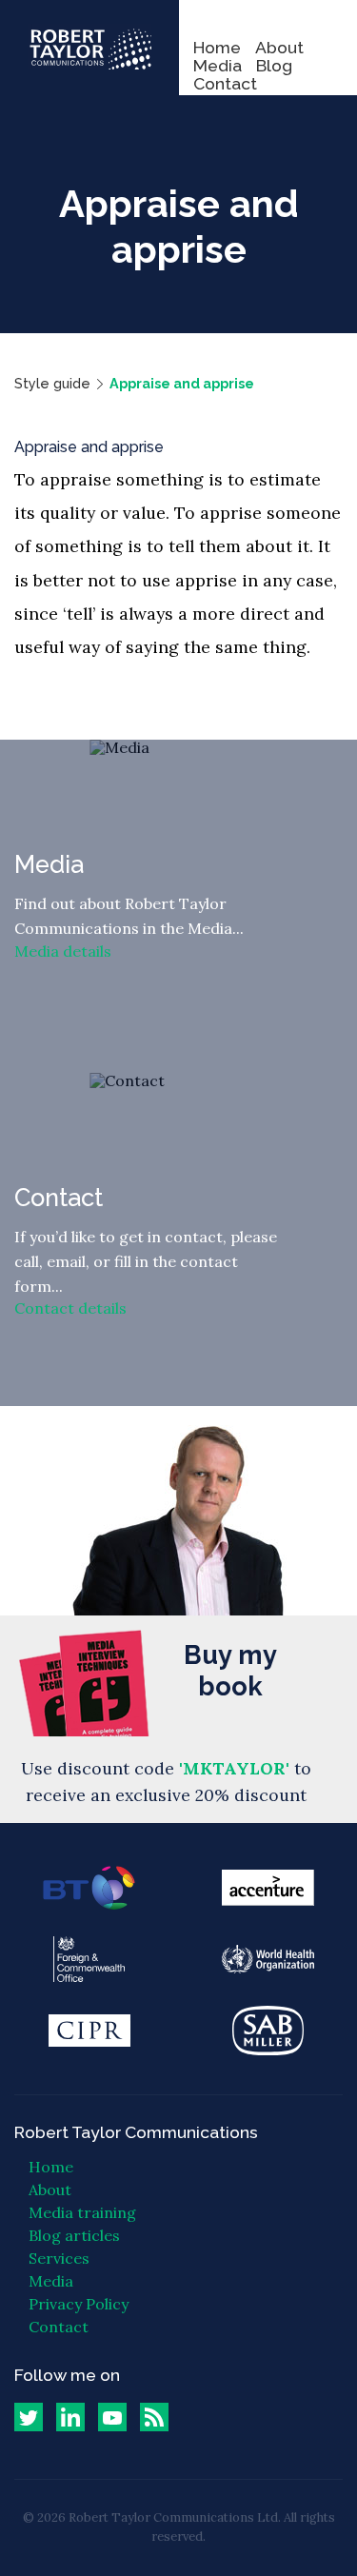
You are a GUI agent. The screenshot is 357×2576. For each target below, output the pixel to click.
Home (217, 47)
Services (59, 2258)
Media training (82, 2212)
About (279, 47)
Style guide (52, 383)
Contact (225, 83)
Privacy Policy (79, 2304)
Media (218, 65)
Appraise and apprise (182, 383)
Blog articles (74, 2235)
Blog (274, 65)
